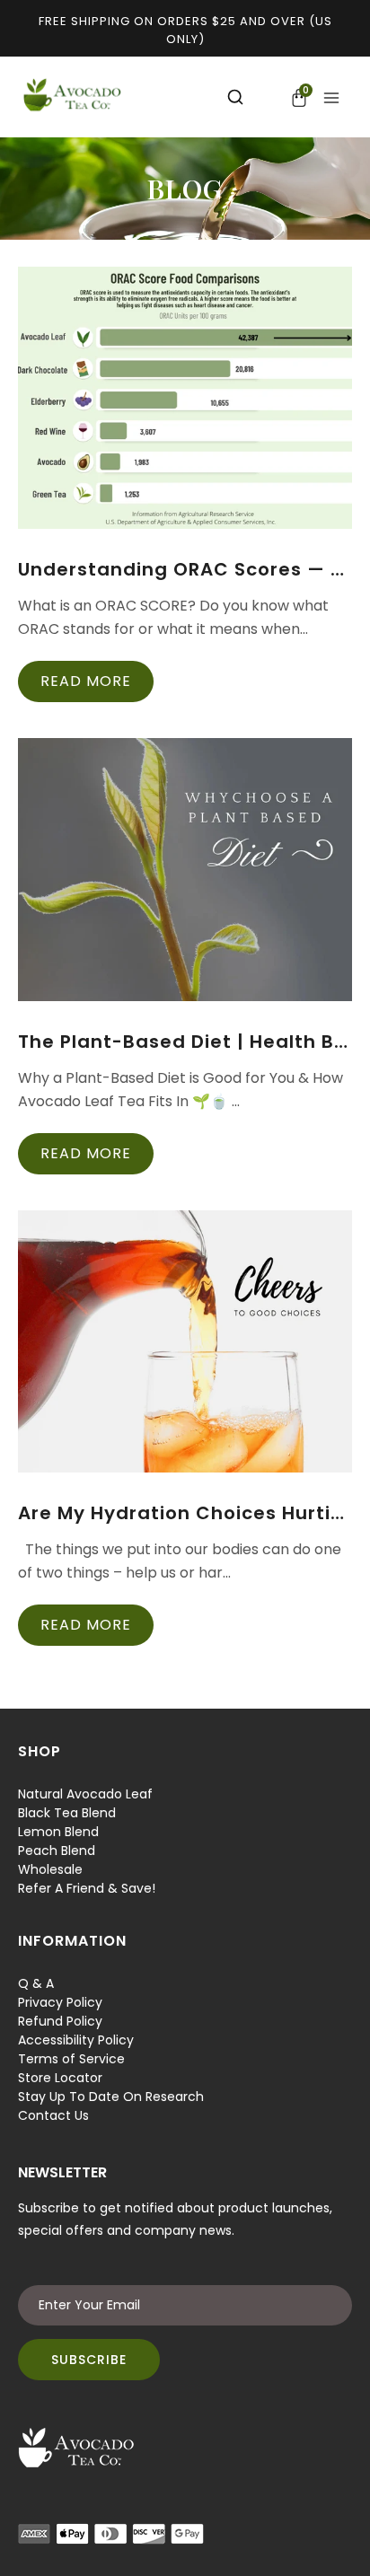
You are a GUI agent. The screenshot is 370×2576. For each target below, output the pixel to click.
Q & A (36, 1983)
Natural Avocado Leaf (85, 1794)
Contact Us (53, 2115)
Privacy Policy (60, 2002)
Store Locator (60, 2078)
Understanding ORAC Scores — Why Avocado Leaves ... (185, 569)
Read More (86, 681)
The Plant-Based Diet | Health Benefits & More (185, 1042)
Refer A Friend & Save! (87, 1888)
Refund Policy (60, 2021)
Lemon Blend (58, 1832)
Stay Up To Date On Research (111, 2097)
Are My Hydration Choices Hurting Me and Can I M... (185, 1513)
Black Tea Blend (67, 1813)
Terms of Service (71, 2059)
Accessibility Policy (76, 2040)
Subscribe (89, 2360)
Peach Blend (57, 1851)
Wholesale (50, 1869)
